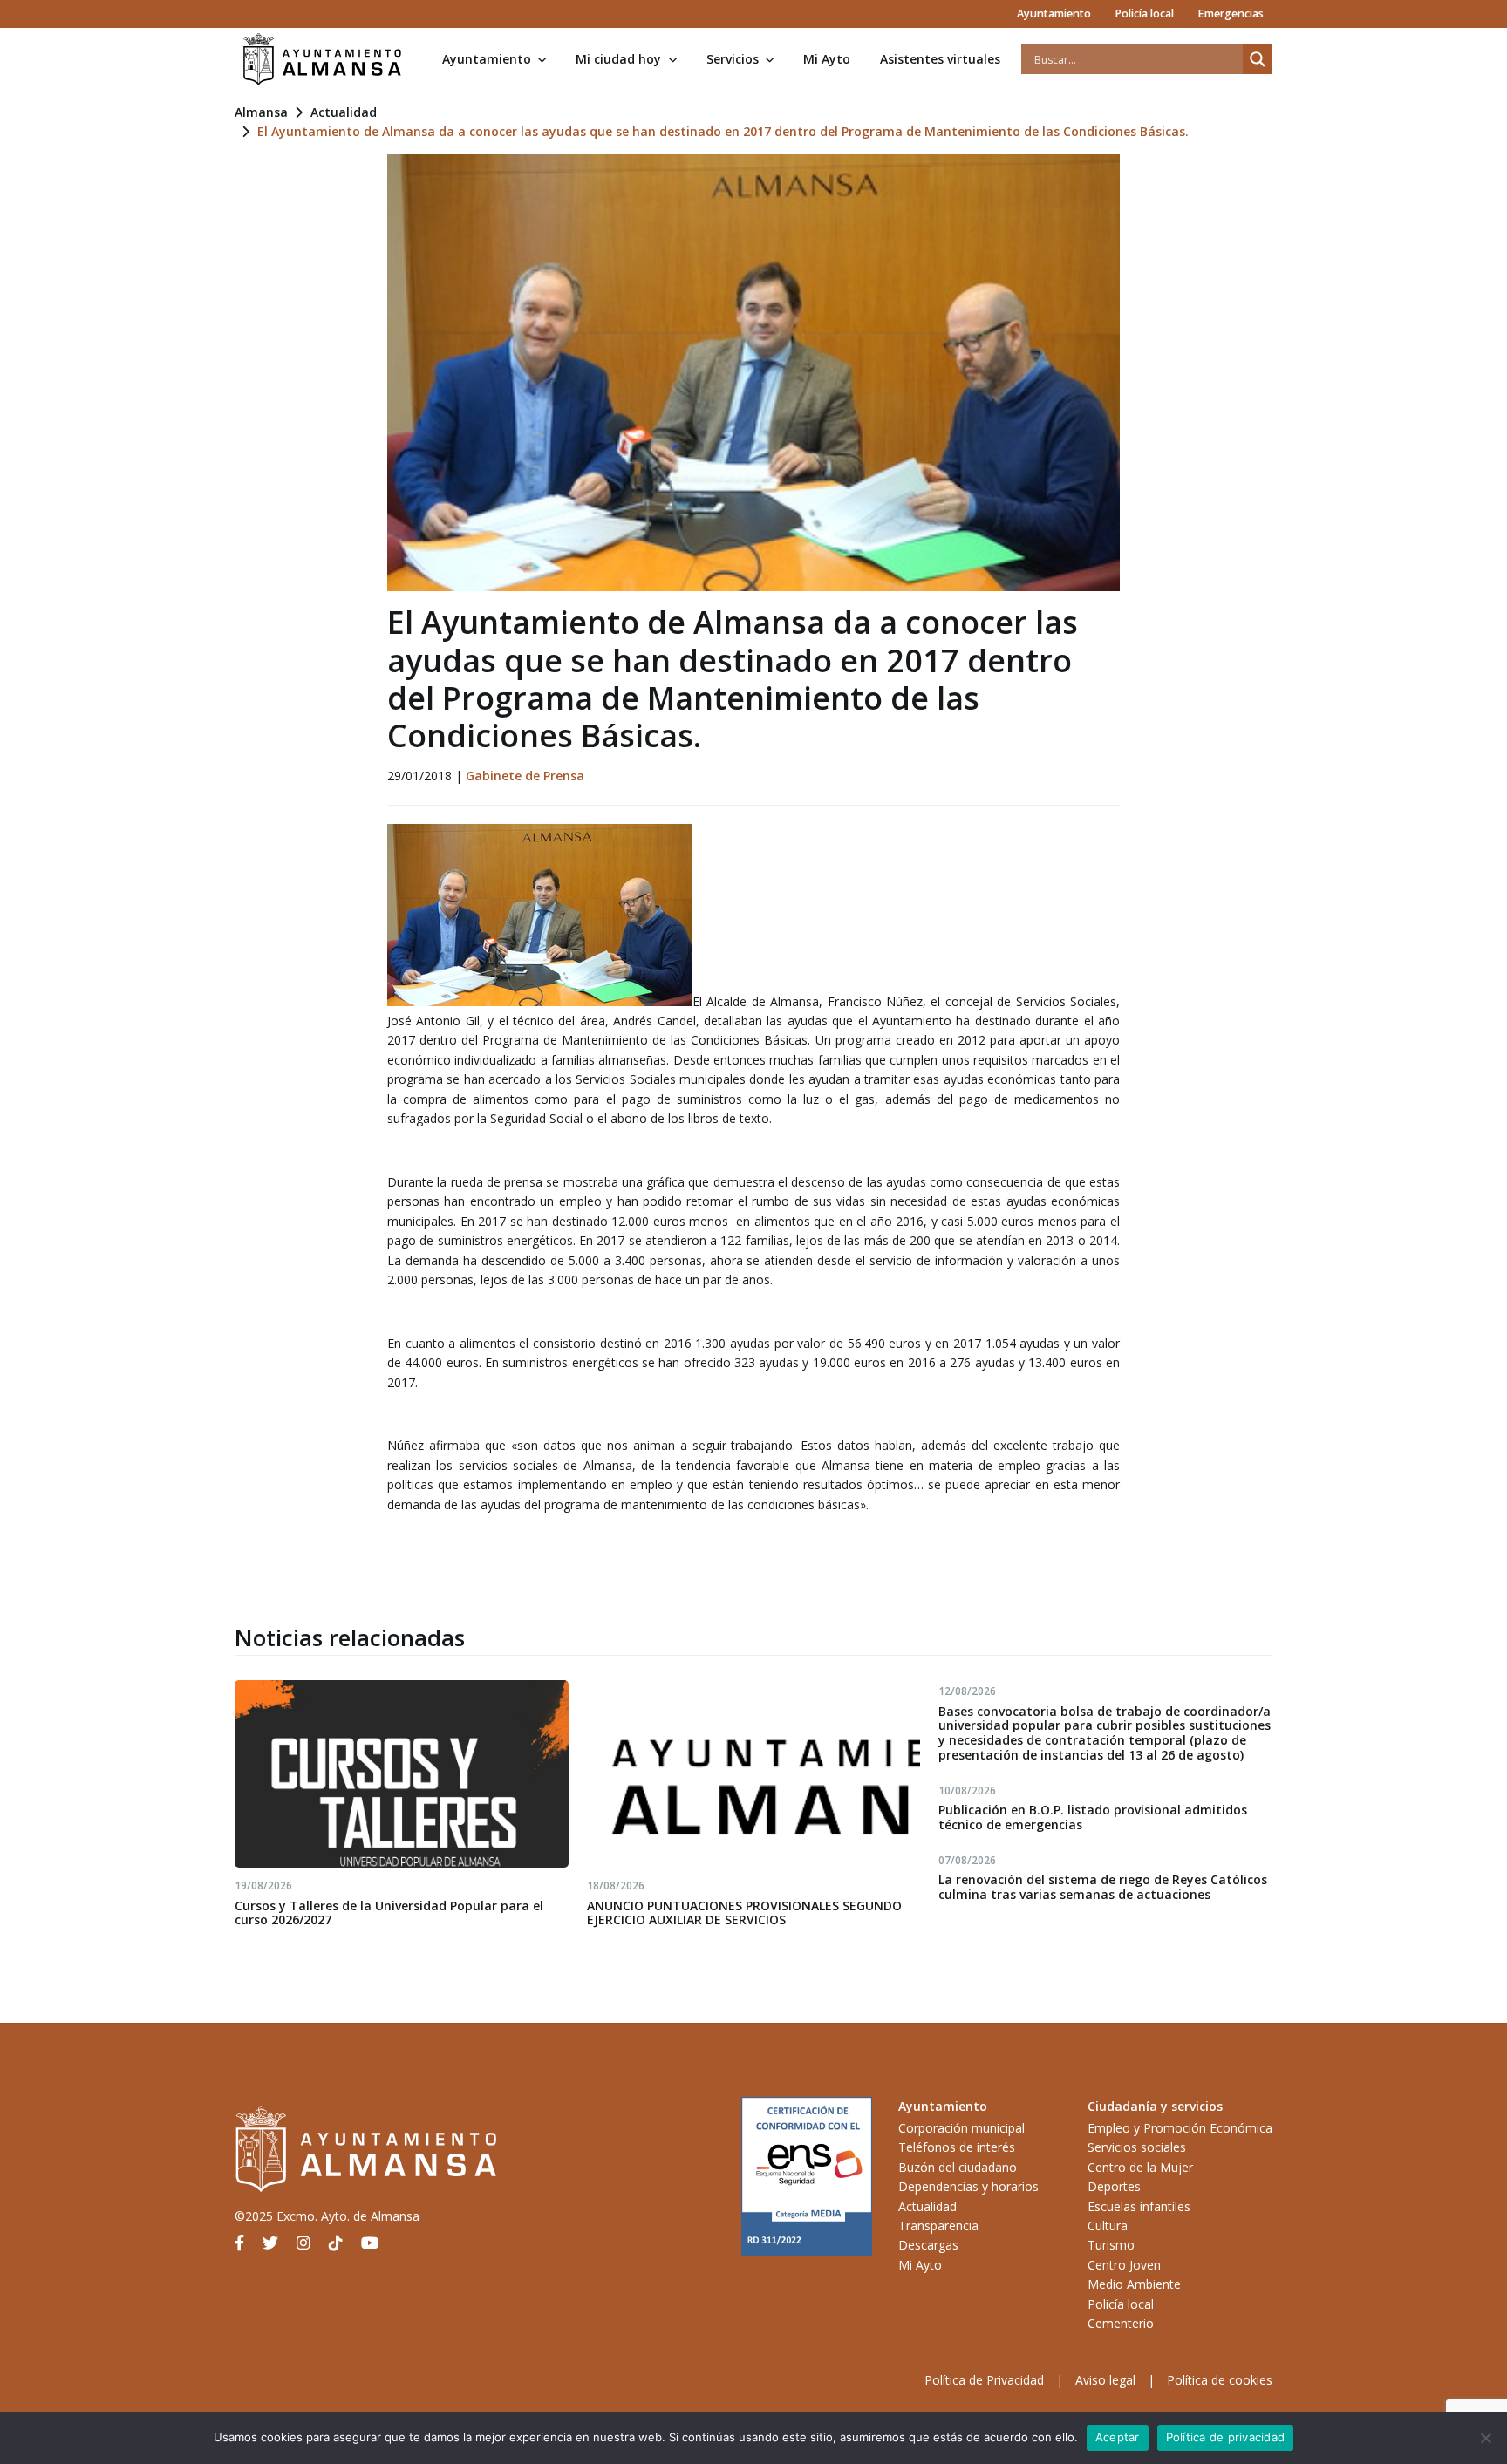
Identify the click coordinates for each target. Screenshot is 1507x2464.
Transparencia (938, 2226)
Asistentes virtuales (940, 59)
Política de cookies (1220, 2380)
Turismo (1111, 2245)
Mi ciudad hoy (618, 59)
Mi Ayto (827, 59)
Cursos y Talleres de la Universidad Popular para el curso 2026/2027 (389, 1913)
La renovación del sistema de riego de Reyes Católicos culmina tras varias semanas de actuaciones (1103, 1887)
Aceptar (1118, 2437)
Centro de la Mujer (1140, 2167)
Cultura (1108, 2226)
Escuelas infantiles (1139, 2206)
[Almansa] (322, 59)
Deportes (1114, 2186)
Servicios (733, 59)
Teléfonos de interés (957, 2147)
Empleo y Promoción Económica (1180, 2128)
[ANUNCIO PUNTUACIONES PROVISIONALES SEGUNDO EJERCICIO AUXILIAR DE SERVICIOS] (754, 1774)
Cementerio (1121, 2323)
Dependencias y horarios (968, 2186)
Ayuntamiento (1054, 14)
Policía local (1144, 14)
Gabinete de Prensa (525, 776)
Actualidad (344, 112)
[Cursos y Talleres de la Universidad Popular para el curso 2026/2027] (402, 1774)
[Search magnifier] (1258, 59)
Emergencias (1231, 14)
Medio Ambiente (1134, 2284)
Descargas (928, 2245)
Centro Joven (1124, 2265)
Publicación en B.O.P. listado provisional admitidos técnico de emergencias (1093, 1817)
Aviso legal (1105, 2380)
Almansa (261, 112)
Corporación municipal (961, 2128)
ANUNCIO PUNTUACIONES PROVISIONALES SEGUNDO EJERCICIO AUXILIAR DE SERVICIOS (744, 1913)
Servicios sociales (1137, 2147)
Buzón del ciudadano (958, 2167)
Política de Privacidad (984, 2380)
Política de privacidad (1226, 2437)
